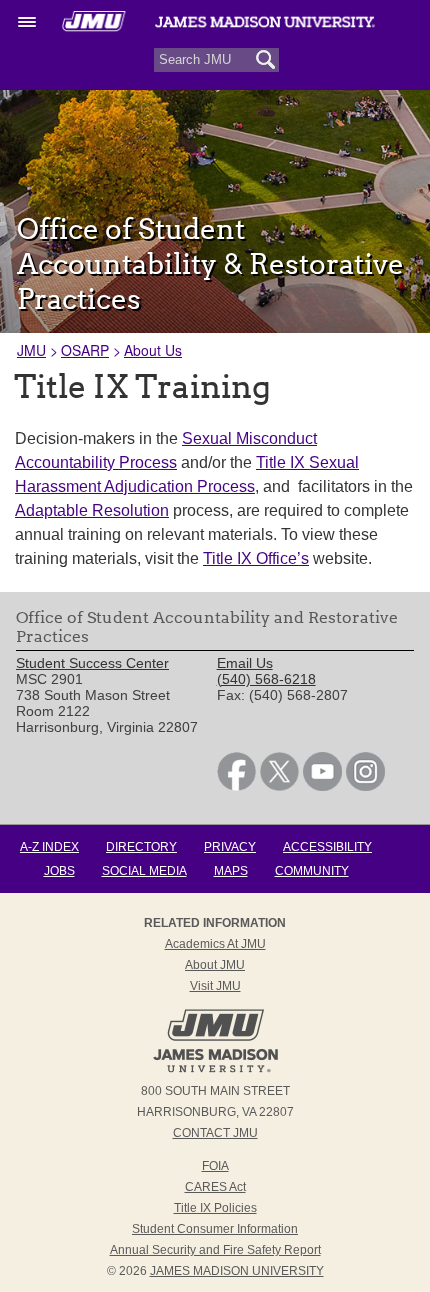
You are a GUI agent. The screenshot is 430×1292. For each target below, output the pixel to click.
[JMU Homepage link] (215, 1070)
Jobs (59, 871)
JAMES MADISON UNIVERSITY (237, 1271)
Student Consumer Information (215, 1229)
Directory (141, 847)
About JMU (215, 965)
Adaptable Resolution (92, 510)
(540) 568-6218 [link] (266, 679)
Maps (231, 871)
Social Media (144, 871)
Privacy (230, 847)
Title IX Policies (215, 1208)
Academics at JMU (215, 944)
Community (312, 871)
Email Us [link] (245, 663)
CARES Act (215, 1187)
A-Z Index (49, 847)
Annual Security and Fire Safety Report (215, 1250)
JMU (31, 350)
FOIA (215, 1166)
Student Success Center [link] (92, 663)
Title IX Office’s (256, 558)
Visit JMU (215, 986)
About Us (153, 350)
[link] (236, 786)
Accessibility (327, 847)
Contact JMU (215, 1133)
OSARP (85, 350)
